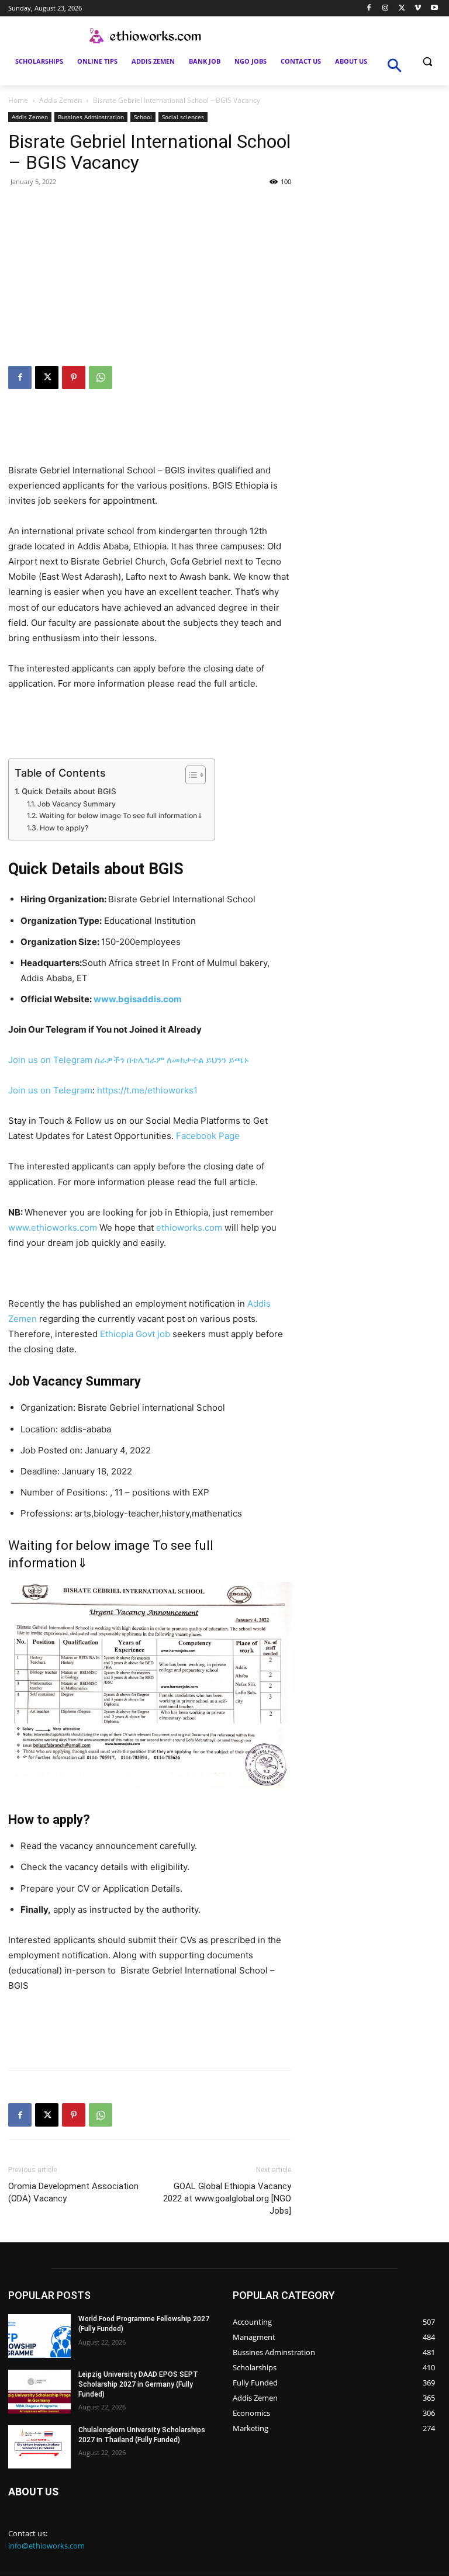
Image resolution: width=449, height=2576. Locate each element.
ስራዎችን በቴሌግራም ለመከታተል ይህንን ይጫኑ (172, 1060)
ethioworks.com (189, 1228)
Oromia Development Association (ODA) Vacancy (73, 2192)
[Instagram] (386, 8)
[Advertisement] (150, 278)
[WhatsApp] (101, 378)
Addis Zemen (61, 100)
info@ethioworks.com (46, 2546)
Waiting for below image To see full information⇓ (121, 816)
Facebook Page (208, 1136)
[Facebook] (369, 8)
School (143, 117)
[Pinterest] (74, 378)
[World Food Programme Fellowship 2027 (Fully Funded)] (39, 2336)
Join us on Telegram (50, 1060)
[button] (427, 62)
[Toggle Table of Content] (190, 775)
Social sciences (183, 117)
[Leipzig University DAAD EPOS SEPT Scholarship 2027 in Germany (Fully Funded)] (39, 2392)
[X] (402, 8)
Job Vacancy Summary (82, 804)
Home (18, 100)
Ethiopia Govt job (135, 1334)
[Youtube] (434, 8)
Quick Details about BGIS (69, 791)
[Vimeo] (418, 8)
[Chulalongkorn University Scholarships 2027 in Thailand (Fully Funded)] (39, 2447)
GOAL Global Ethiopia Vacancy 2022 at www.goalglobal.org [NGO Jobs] (227, 2198)
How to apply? (64, 828)
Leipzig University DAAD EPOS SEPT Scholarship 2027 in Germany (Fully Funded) (138, 2384)
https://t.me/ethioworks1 (147, 1090)
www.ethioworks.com (53, 1228)
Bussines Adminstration (91, 117)
